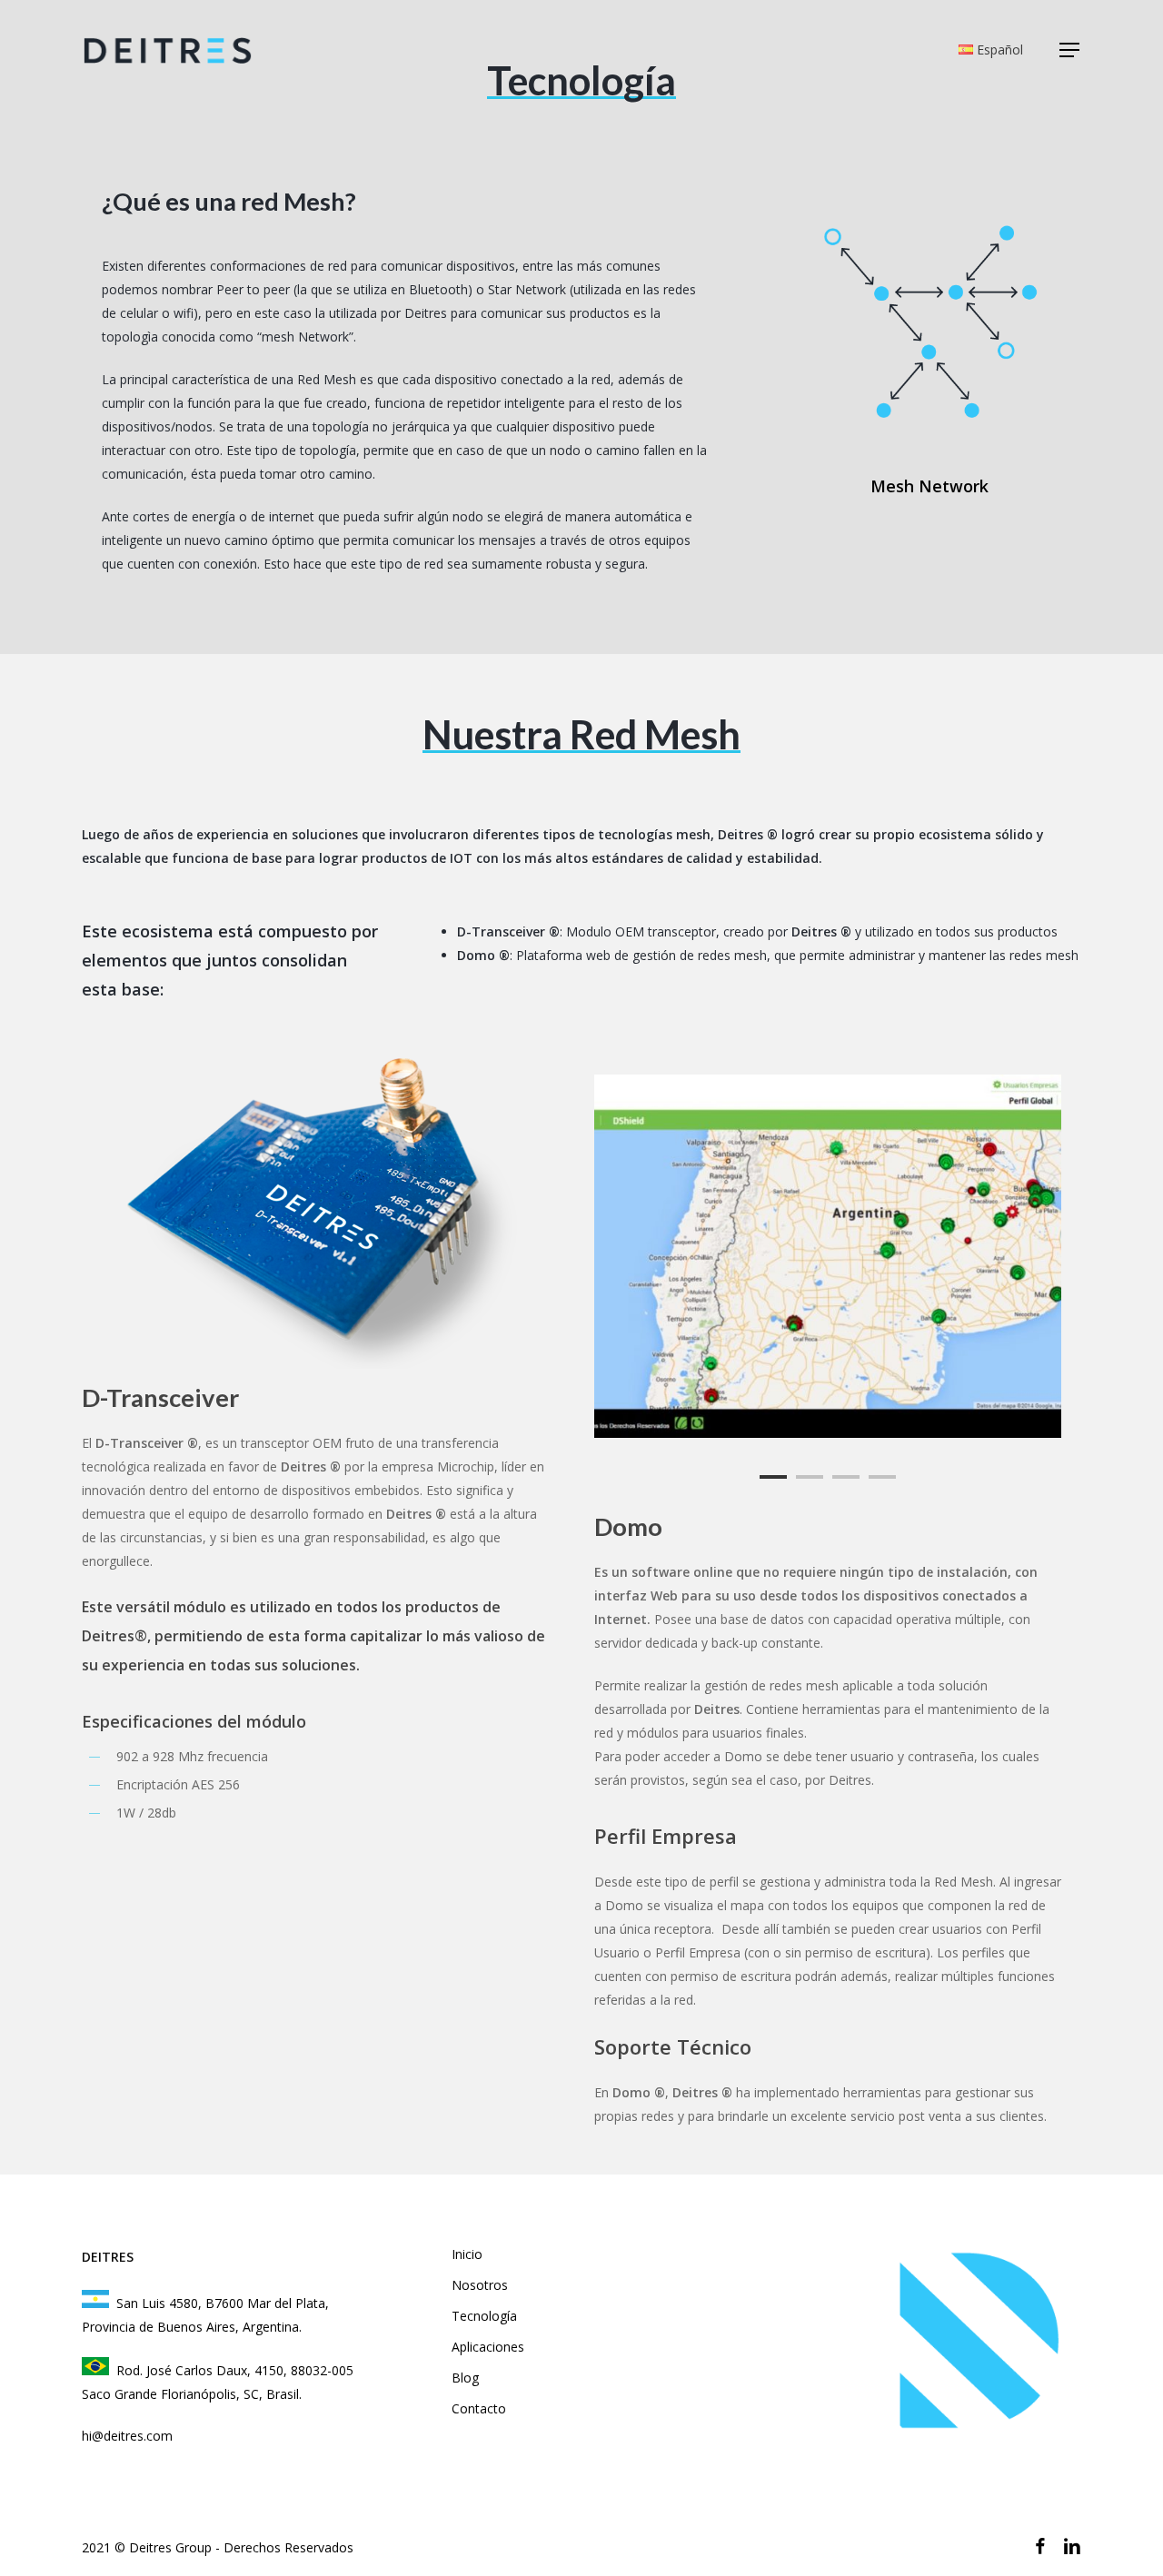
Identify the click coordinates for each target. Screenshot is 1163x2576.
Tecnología (484, 2316)
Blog (465, 2378)
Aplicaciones (488, 2347)
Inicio (467, 2254)
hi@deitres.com (127, 2436)
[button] (1070, 50)
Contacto (479, 2408)
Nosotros (480, 2285)
